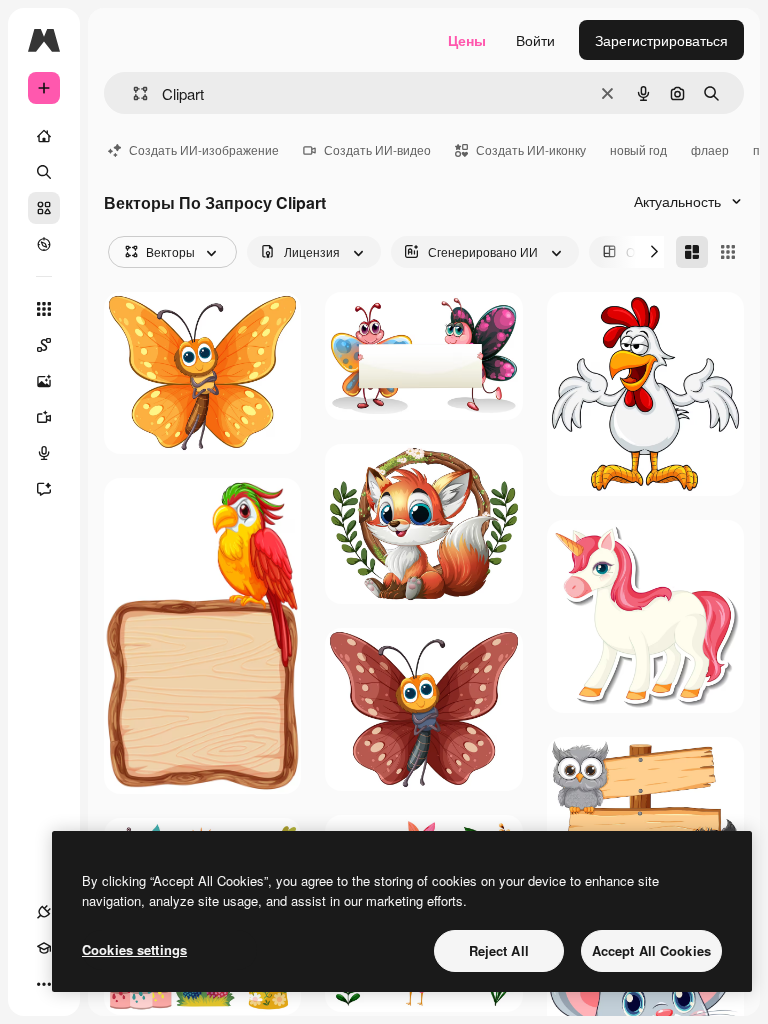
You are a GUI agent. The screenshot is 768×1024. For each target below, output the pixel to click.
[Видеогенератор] (44, 417)
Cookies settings (134, 949)
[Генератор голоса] (44, 453)
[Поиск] (44, 172)
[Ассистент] (44, 489)
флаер (710, 149)
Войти (535, 40)
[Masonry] (692, 252)
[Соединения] (44, 912)
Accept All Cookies (651, 950)
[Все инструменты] (44, 309)
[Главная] (44, 136)
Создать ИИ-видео (377, 149)
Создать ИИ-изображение (204, 149)
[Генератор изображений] (44, 381)
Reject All (499, 950)
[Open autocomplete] (132, 93)
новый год (638, 149)
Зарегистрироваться (661, 40)
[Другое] (44, 984)
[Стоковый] (44, 208)
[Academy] (44, 948)
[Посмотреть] (44, 244)
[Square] (728, 252)
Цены (467, 40)
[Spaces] (44, 345)
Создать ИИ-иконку (531, 149)
